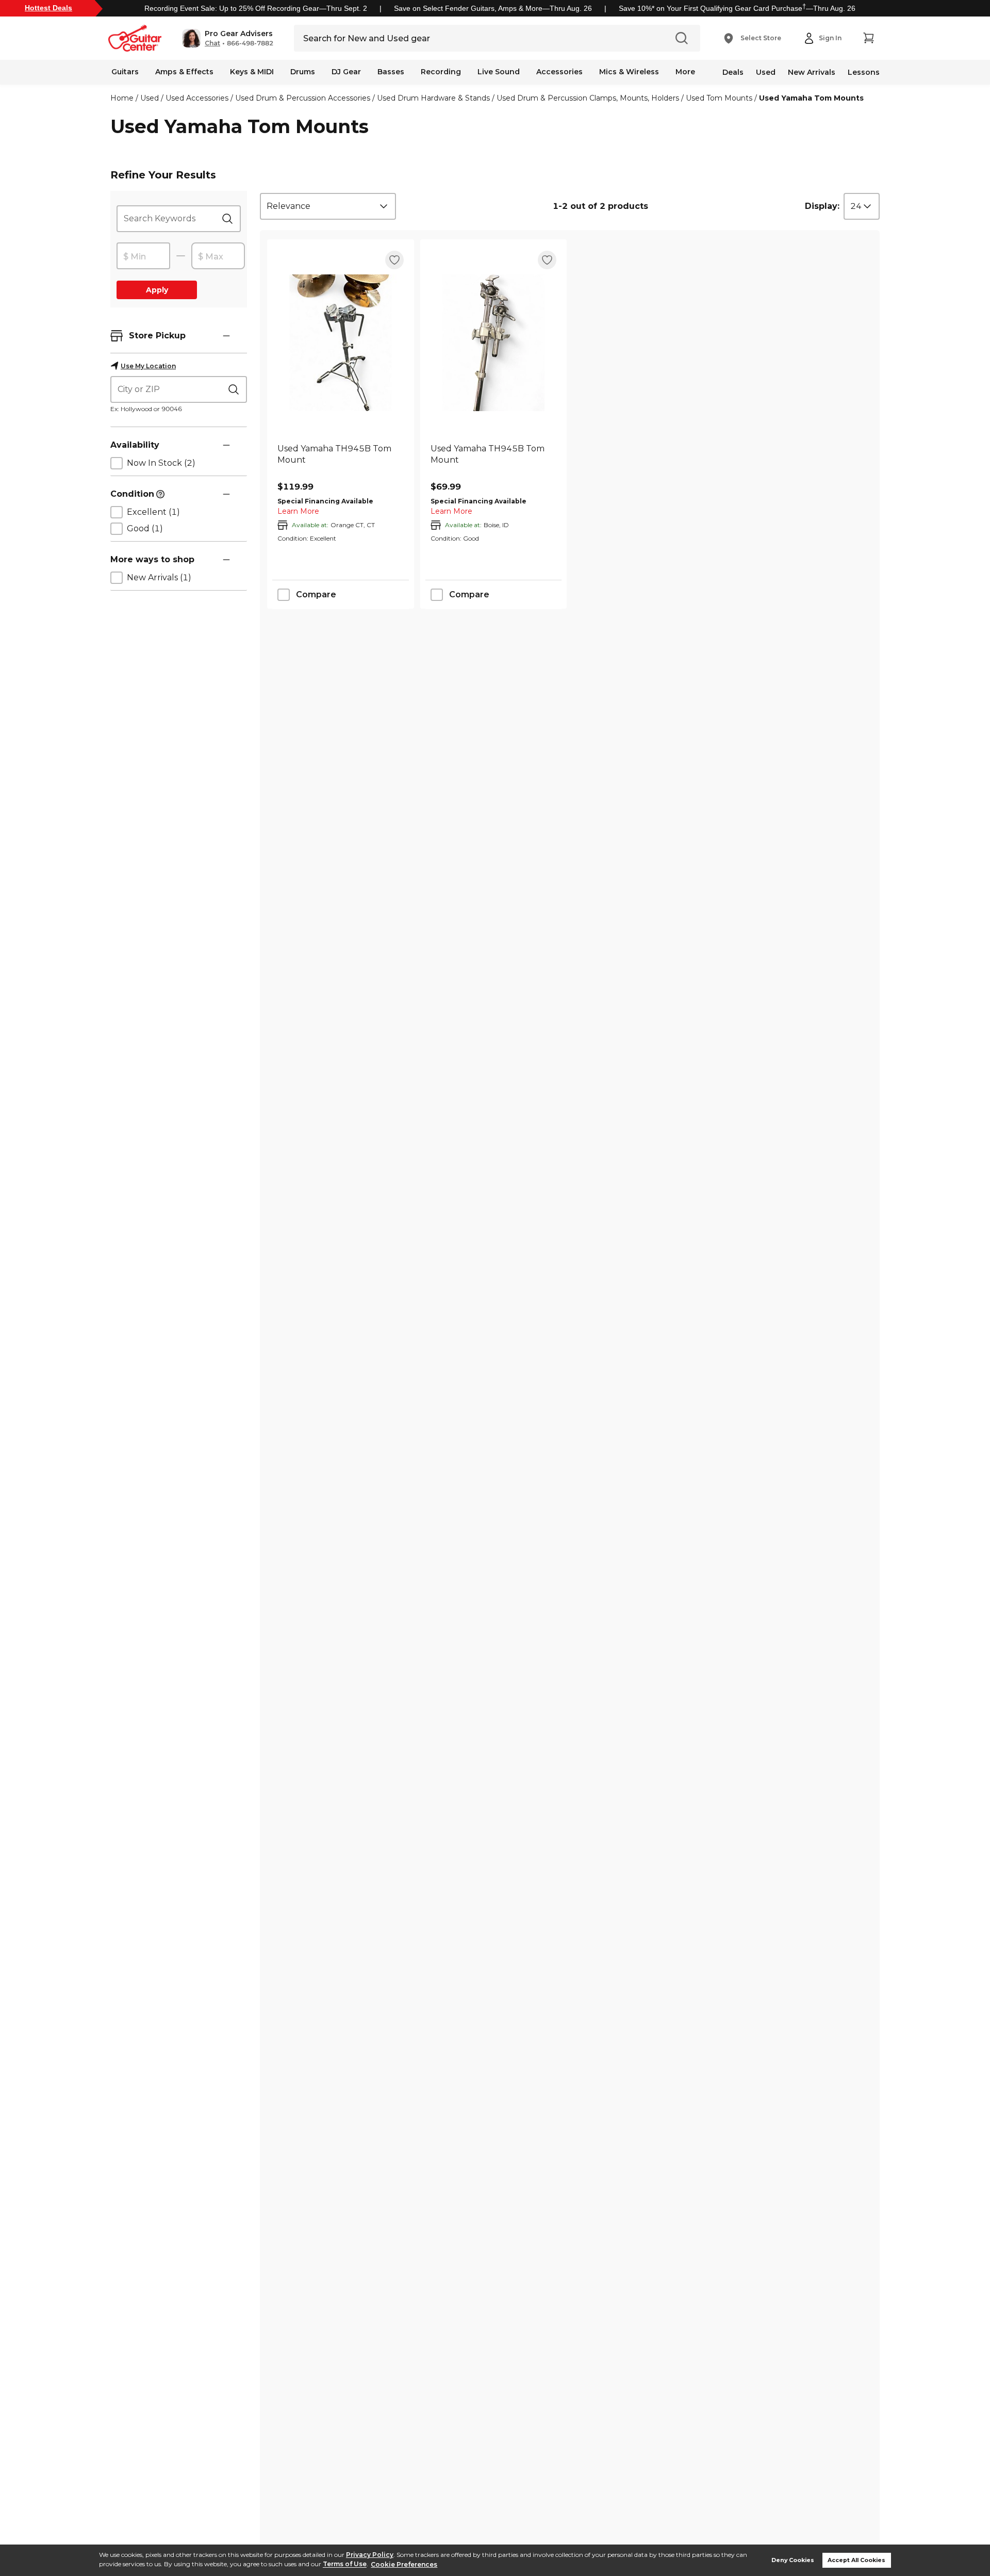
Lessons (864, 72)
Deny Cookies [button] (793, 2560)
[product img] (341, 343)
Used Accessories (197, 98)
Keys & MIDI (252, 72)
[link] (341, 460)
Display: (822, 206)
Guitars (125, 72)
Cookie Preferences (404, 2564)
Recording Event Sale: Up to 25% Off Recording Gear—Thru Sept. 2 (256, 8)
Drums (303, 72)
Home (122, 98)
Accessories (559, 72)
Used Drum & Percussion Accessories (303, 98)
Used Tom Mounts (719, 98)
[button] (228, 38)
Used (766, 72)
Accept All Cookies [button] (856, 2560)
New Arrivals (812, 72)
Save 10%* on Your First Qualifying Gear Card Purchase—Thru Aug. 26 (737, 8)
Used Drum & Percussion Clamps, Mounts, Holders (588, 98)
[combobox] (328, 206)
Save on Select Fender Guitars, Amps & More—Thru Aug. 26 (493, 8)
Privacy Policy (370, 2555)
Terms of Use (345, 2564)
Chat (212, 43)
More (685, 72)
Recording (441, 72)
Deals (733, 72)
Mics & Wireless (629, 72)
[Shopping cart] (868, 38)
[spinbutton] (143, 256)
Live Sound (499, 72)
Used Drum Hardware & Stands (433, 98)
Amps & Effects (184, 72)
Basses (391, 72)
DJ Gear (346, 72)
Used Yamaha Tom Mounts (811, 98)
